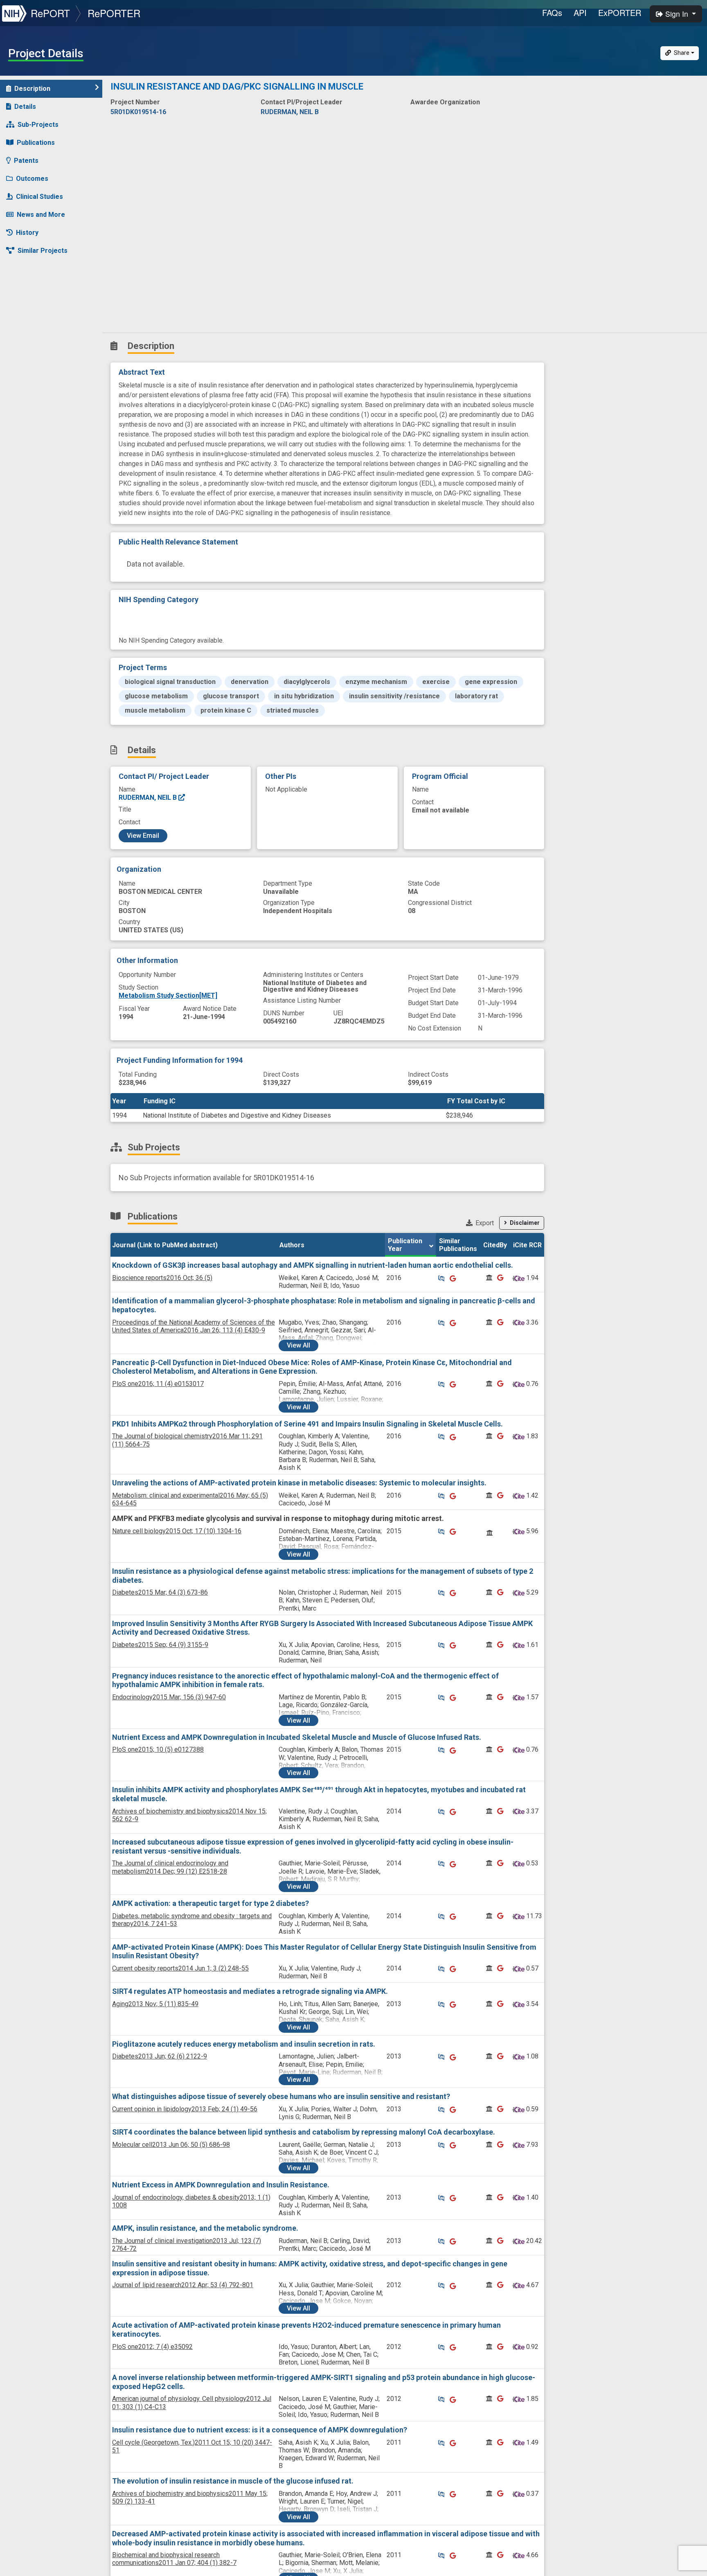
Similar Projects (43, 251)
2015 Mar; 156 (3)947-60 (169, 1697)
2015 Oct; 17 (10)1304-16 (177, 1531)
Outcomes (32, 179)
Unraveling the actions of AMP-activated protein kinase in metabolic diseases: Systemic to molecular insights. (299, 1483)
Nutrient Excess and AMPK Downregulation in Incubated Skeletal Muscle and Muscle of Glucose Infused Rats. (297, 1737)
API (580, 12)
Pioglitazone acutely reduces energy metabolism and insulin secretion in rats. (244, 2044)
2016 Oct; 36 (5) (162, 1278)
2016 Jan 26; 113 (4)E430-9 (194, 1326)
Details (25, 107)
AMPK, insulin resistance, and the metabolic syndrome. (205, 2228)
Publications (36, 143)
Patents (26, 161)
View (298, 1345)
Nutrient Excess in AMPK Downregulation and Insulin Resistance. (221, 2185)
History (27, 233)
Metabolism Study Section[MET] (168, 996)
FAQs (552, 12)
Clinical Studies (39, 197)
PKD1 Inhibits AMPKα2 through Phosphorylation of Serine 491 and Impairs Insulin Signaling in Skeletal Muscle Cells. (307, 1424)
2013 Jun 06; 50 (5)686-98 (171, 2145)
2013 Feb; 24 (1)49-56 (185, 2109)
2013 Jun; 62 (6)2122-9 (160, 2056)
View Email (143, 836)
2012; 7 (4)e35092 (152, 2347)
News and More (41, 215)
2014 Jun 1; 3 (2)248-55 (180, 1968)
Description (32, 89)
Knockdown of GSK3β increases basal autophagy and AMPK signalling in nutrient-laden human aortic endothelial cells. (313, 1265)
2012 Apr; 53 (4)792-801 (183, 2285)
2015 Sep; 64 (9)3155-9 (160, 1645)
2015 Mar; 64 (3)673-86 (160, 1592)
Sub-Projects (38, 125)
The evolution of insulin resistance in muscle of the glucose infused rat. (233, 2481)
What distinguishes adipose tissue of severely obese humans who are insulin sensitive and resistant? (281, 2096)
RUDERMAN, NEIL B (149, 798)
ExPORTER (620, 12)
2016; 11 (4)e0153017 (158, 1384)
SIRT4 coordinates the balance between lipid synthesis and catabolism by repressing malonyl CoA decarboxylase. (304, 2132)
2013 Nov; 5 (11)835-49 (155, 2004)
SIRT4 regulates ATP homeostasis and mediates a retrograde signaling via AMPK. (250, 1991)
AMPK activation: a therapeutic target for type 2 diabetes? (211, 1903)
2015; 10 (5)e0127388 (158, 1749)
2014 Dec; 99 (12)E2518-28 (170, 1867)
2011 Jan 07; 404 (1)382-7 (174, 2559)
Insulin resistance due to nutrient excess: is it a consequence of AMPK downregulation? (260, 2430)
